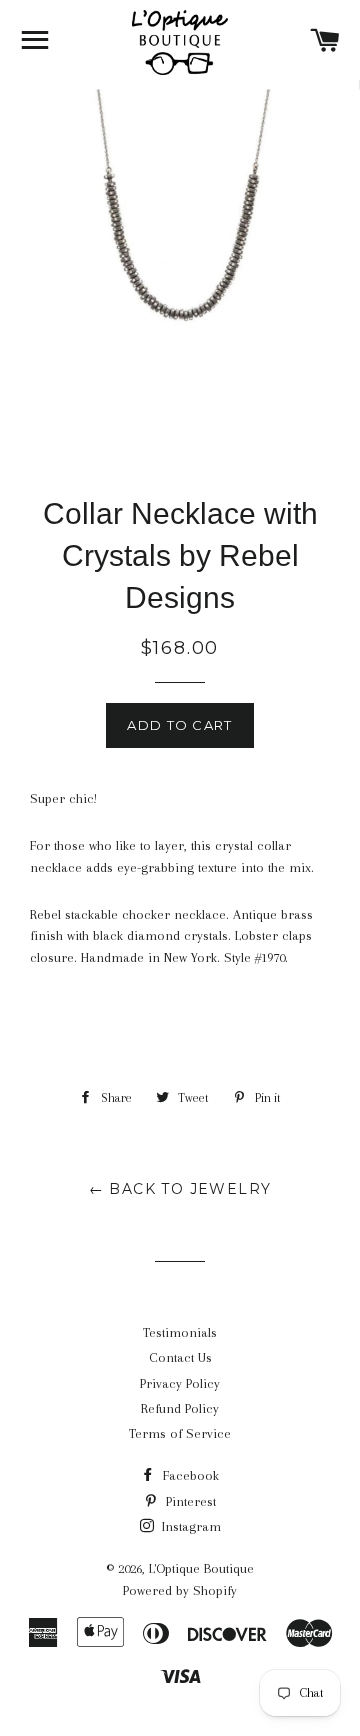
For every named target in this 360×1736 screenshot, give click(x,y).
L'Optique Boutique (201, 1568)
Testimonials (180, 1332)
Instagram (189, 1526)
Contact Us (180, 1357)
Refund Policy (180, 1408)
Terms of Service (180, 1433)
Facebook (189, 1475)
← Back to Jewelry (180, 1189)
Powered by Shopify (180, 1590)
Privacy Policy (180, 1383)
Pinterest (189, 1501)
